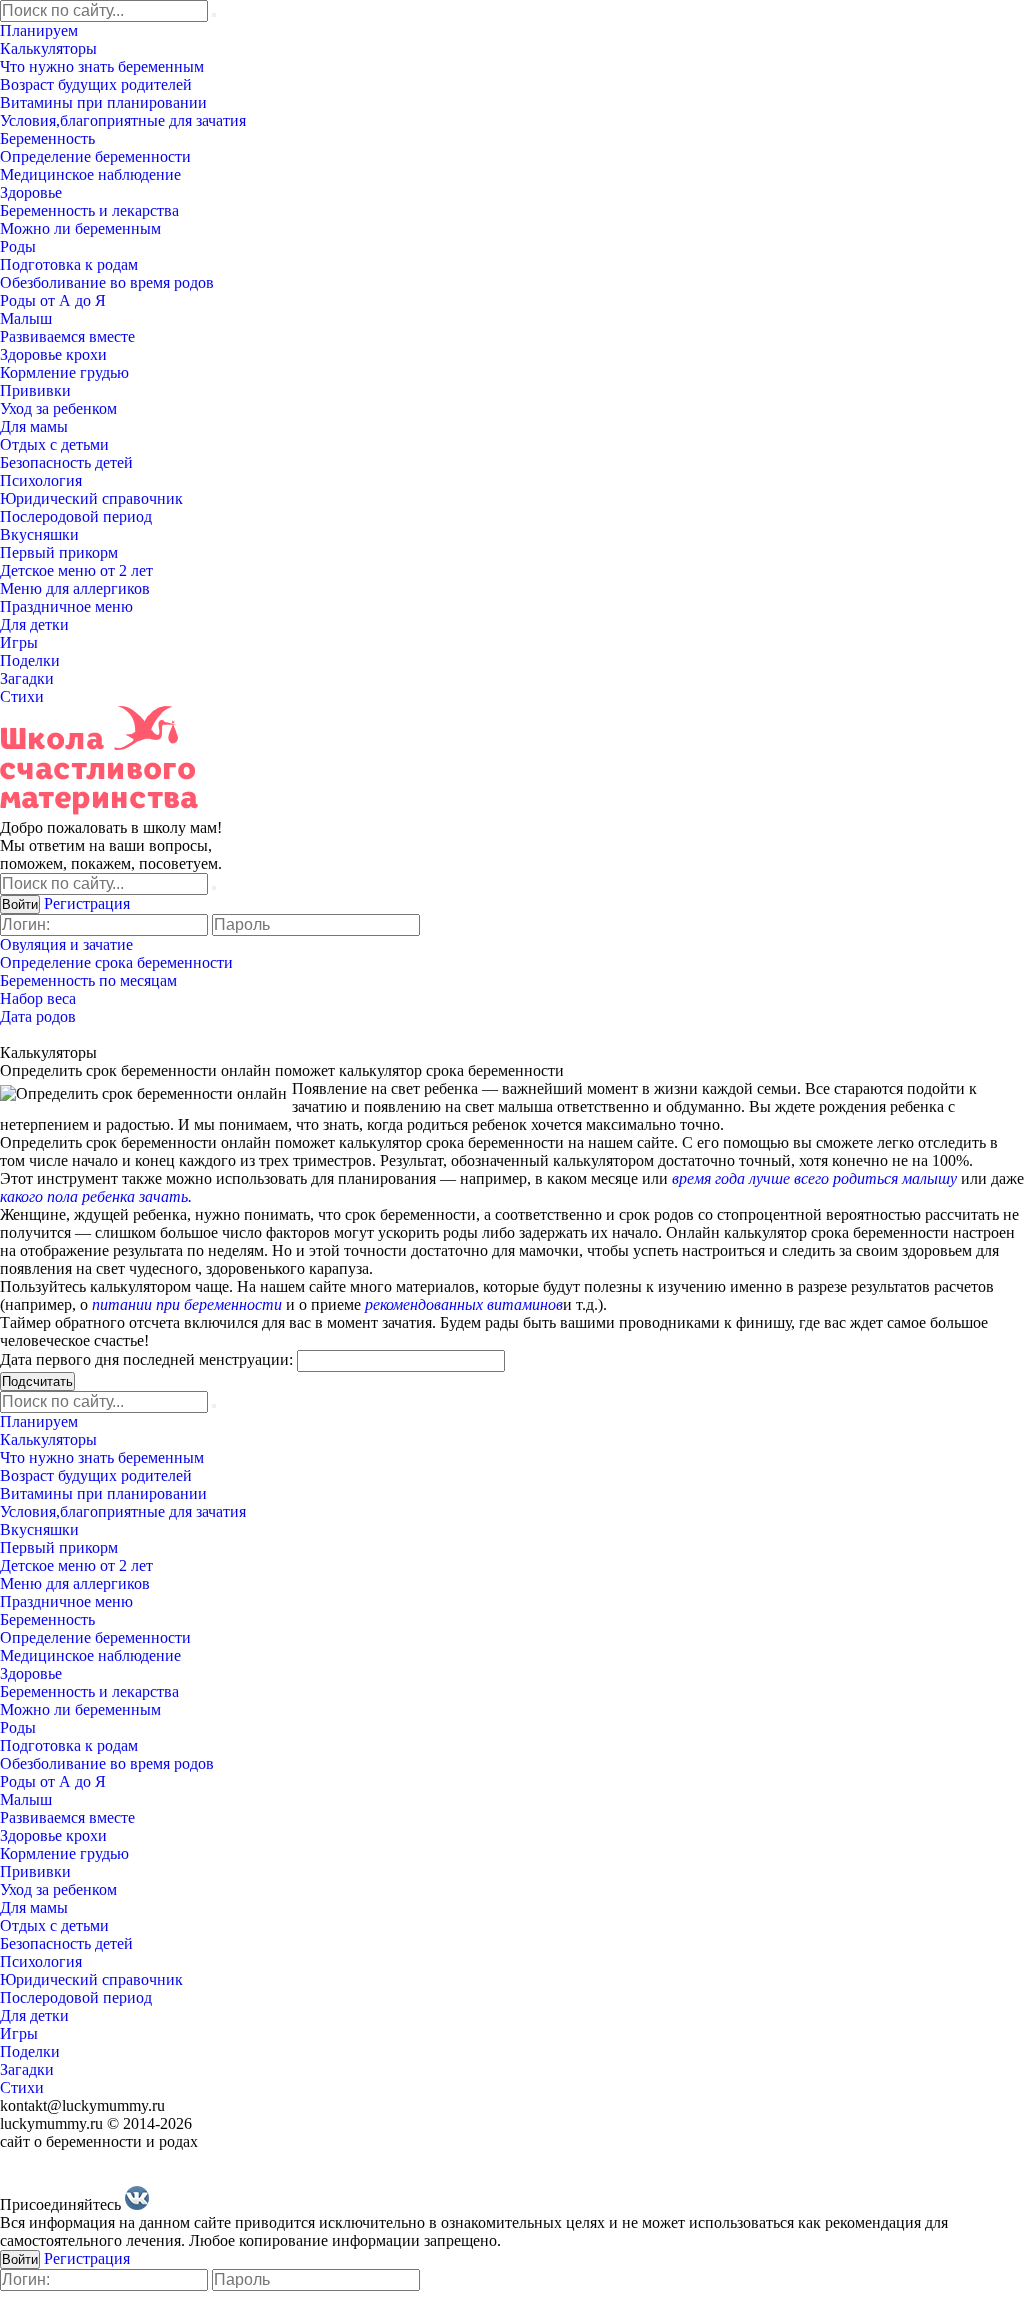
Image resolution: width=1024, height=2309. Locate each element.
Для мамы (34, 426)
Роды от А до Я (53, 300)
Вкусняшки (39, 534)
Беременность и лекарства (89, 210)
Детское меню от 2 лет (76, 570)
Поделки (30, 660)
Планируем (39, 30)
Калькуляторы (48, 48)
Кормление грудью (64, 372)
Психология (41, 480)
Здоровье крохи (53, 354)
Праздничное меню (66, 606)
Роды (18, 246)
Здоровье (31, 192)
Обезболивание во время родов (107, 282)
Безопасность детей (66, 462)
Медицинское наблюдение (90, 174)
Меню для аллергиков (75, 588)
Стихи (22, 696)
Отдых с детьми (54, 444)
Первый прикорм (59, 552)
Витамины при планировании (103, 102)
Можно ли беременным (80, 228)
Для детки (34, 624)
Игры (19, 642)
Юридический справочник (91, 498)
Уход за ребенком (58, 408)
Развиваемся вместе (67, 336)
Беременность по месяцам (88, 980)
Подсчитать (37, 1381)
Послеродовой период (76, 516)
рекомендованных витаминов (464, 1304)
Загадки (27, 678)
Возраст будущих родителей (96, 84)
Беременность (47, 138)
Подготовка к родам (69, 264)
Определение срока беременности (116, 962)
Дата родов (38, 1016)
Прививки (35, 390)
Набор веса (38, 998)
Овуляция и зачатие (66, 944)
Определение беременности (95, 156)
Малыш (26, 318)
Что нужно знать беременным (102, 66)
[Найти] (214, 15)
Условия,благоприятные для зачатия (123, 120)
